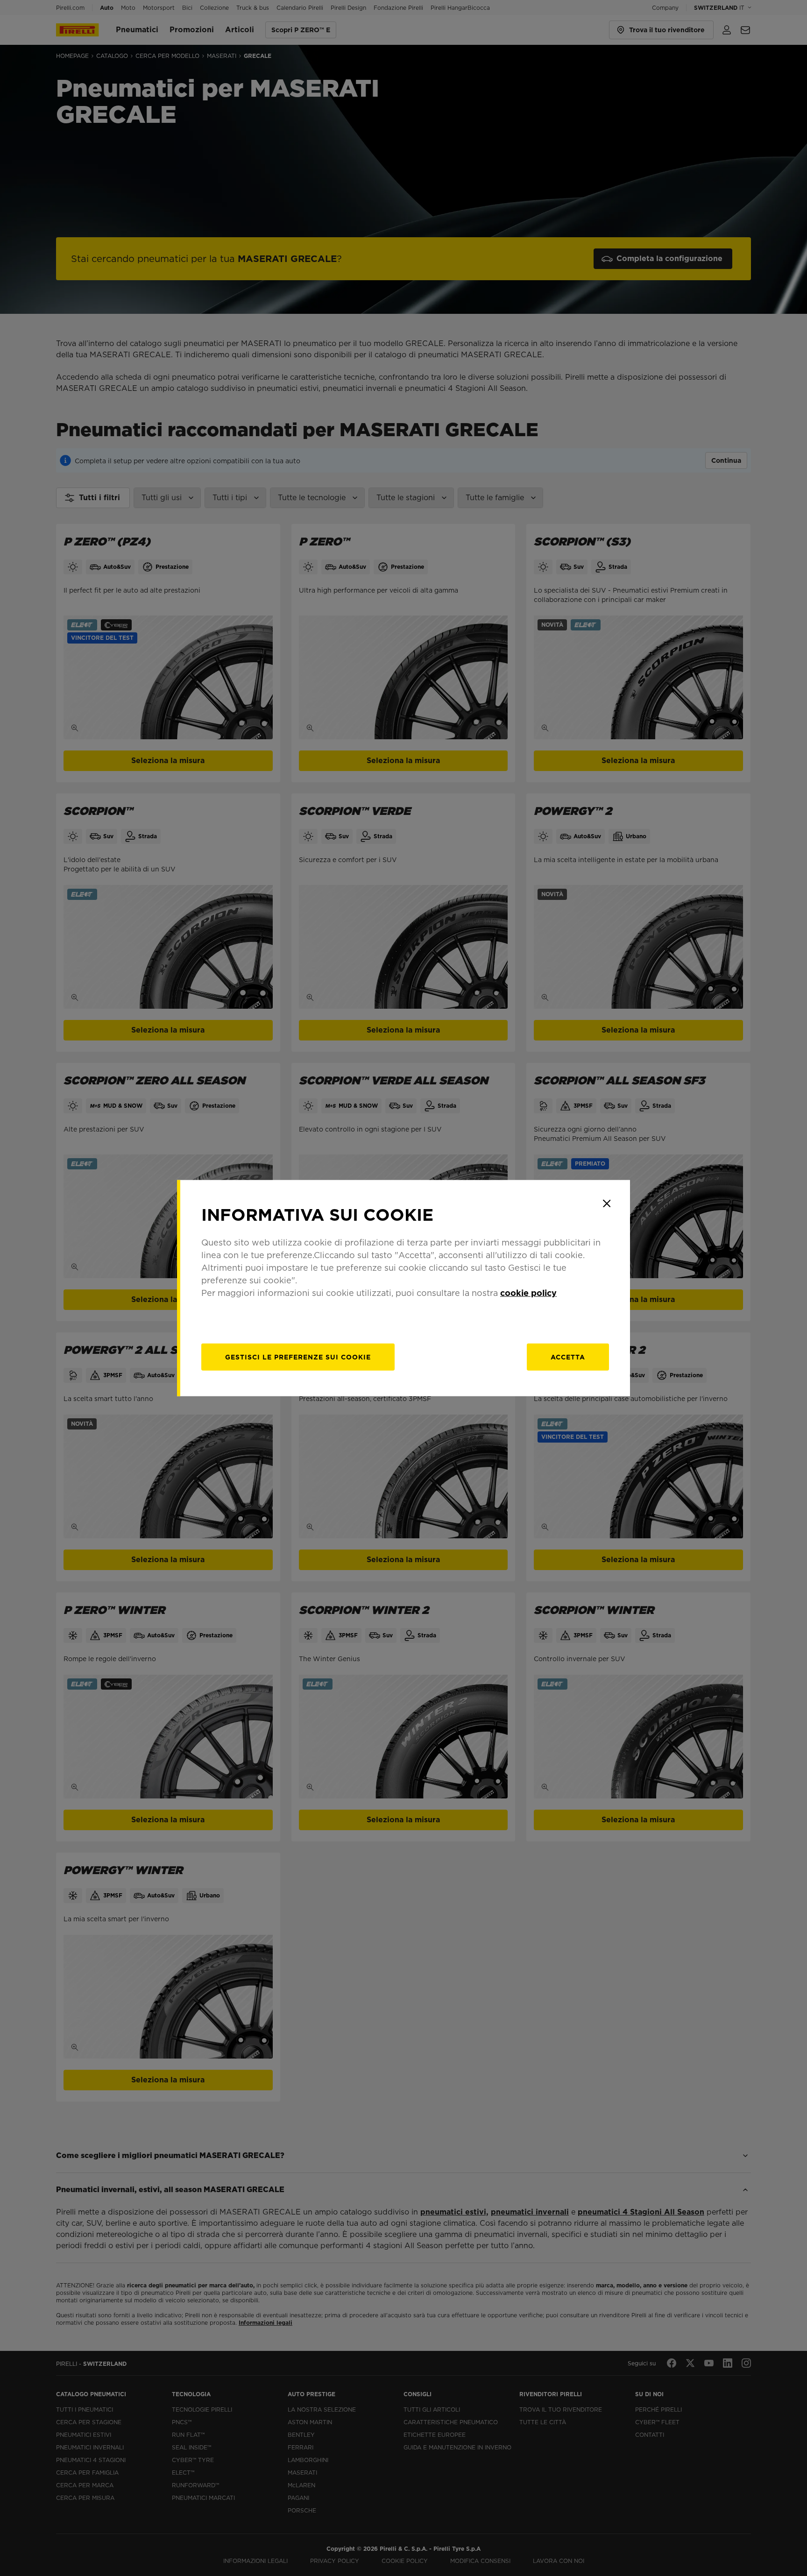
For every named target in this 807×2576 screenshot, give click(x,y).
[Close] (607, 1203)
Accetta (568, 1357)
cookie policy (528, 1292)
